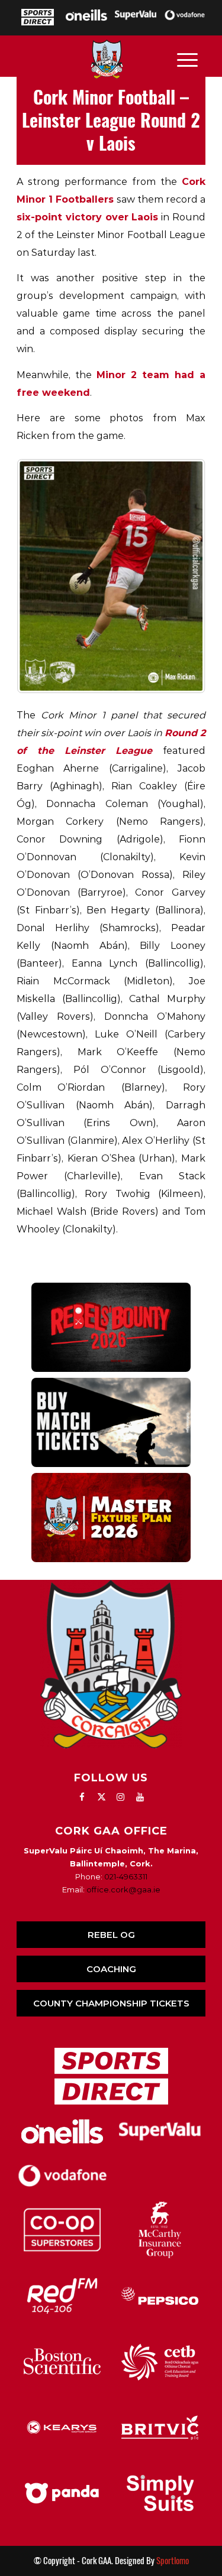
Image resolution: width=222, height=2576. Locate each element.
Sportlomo (173, 2561)
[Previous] (41, 576)
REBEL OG (111, 1935)
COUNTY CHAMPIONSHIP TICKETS (111, 2003)
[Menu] (187, 59)
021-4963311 (126, 1876)
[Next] (181, 576)
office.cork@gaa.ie (123, 1889)
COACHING (111, 1969)
